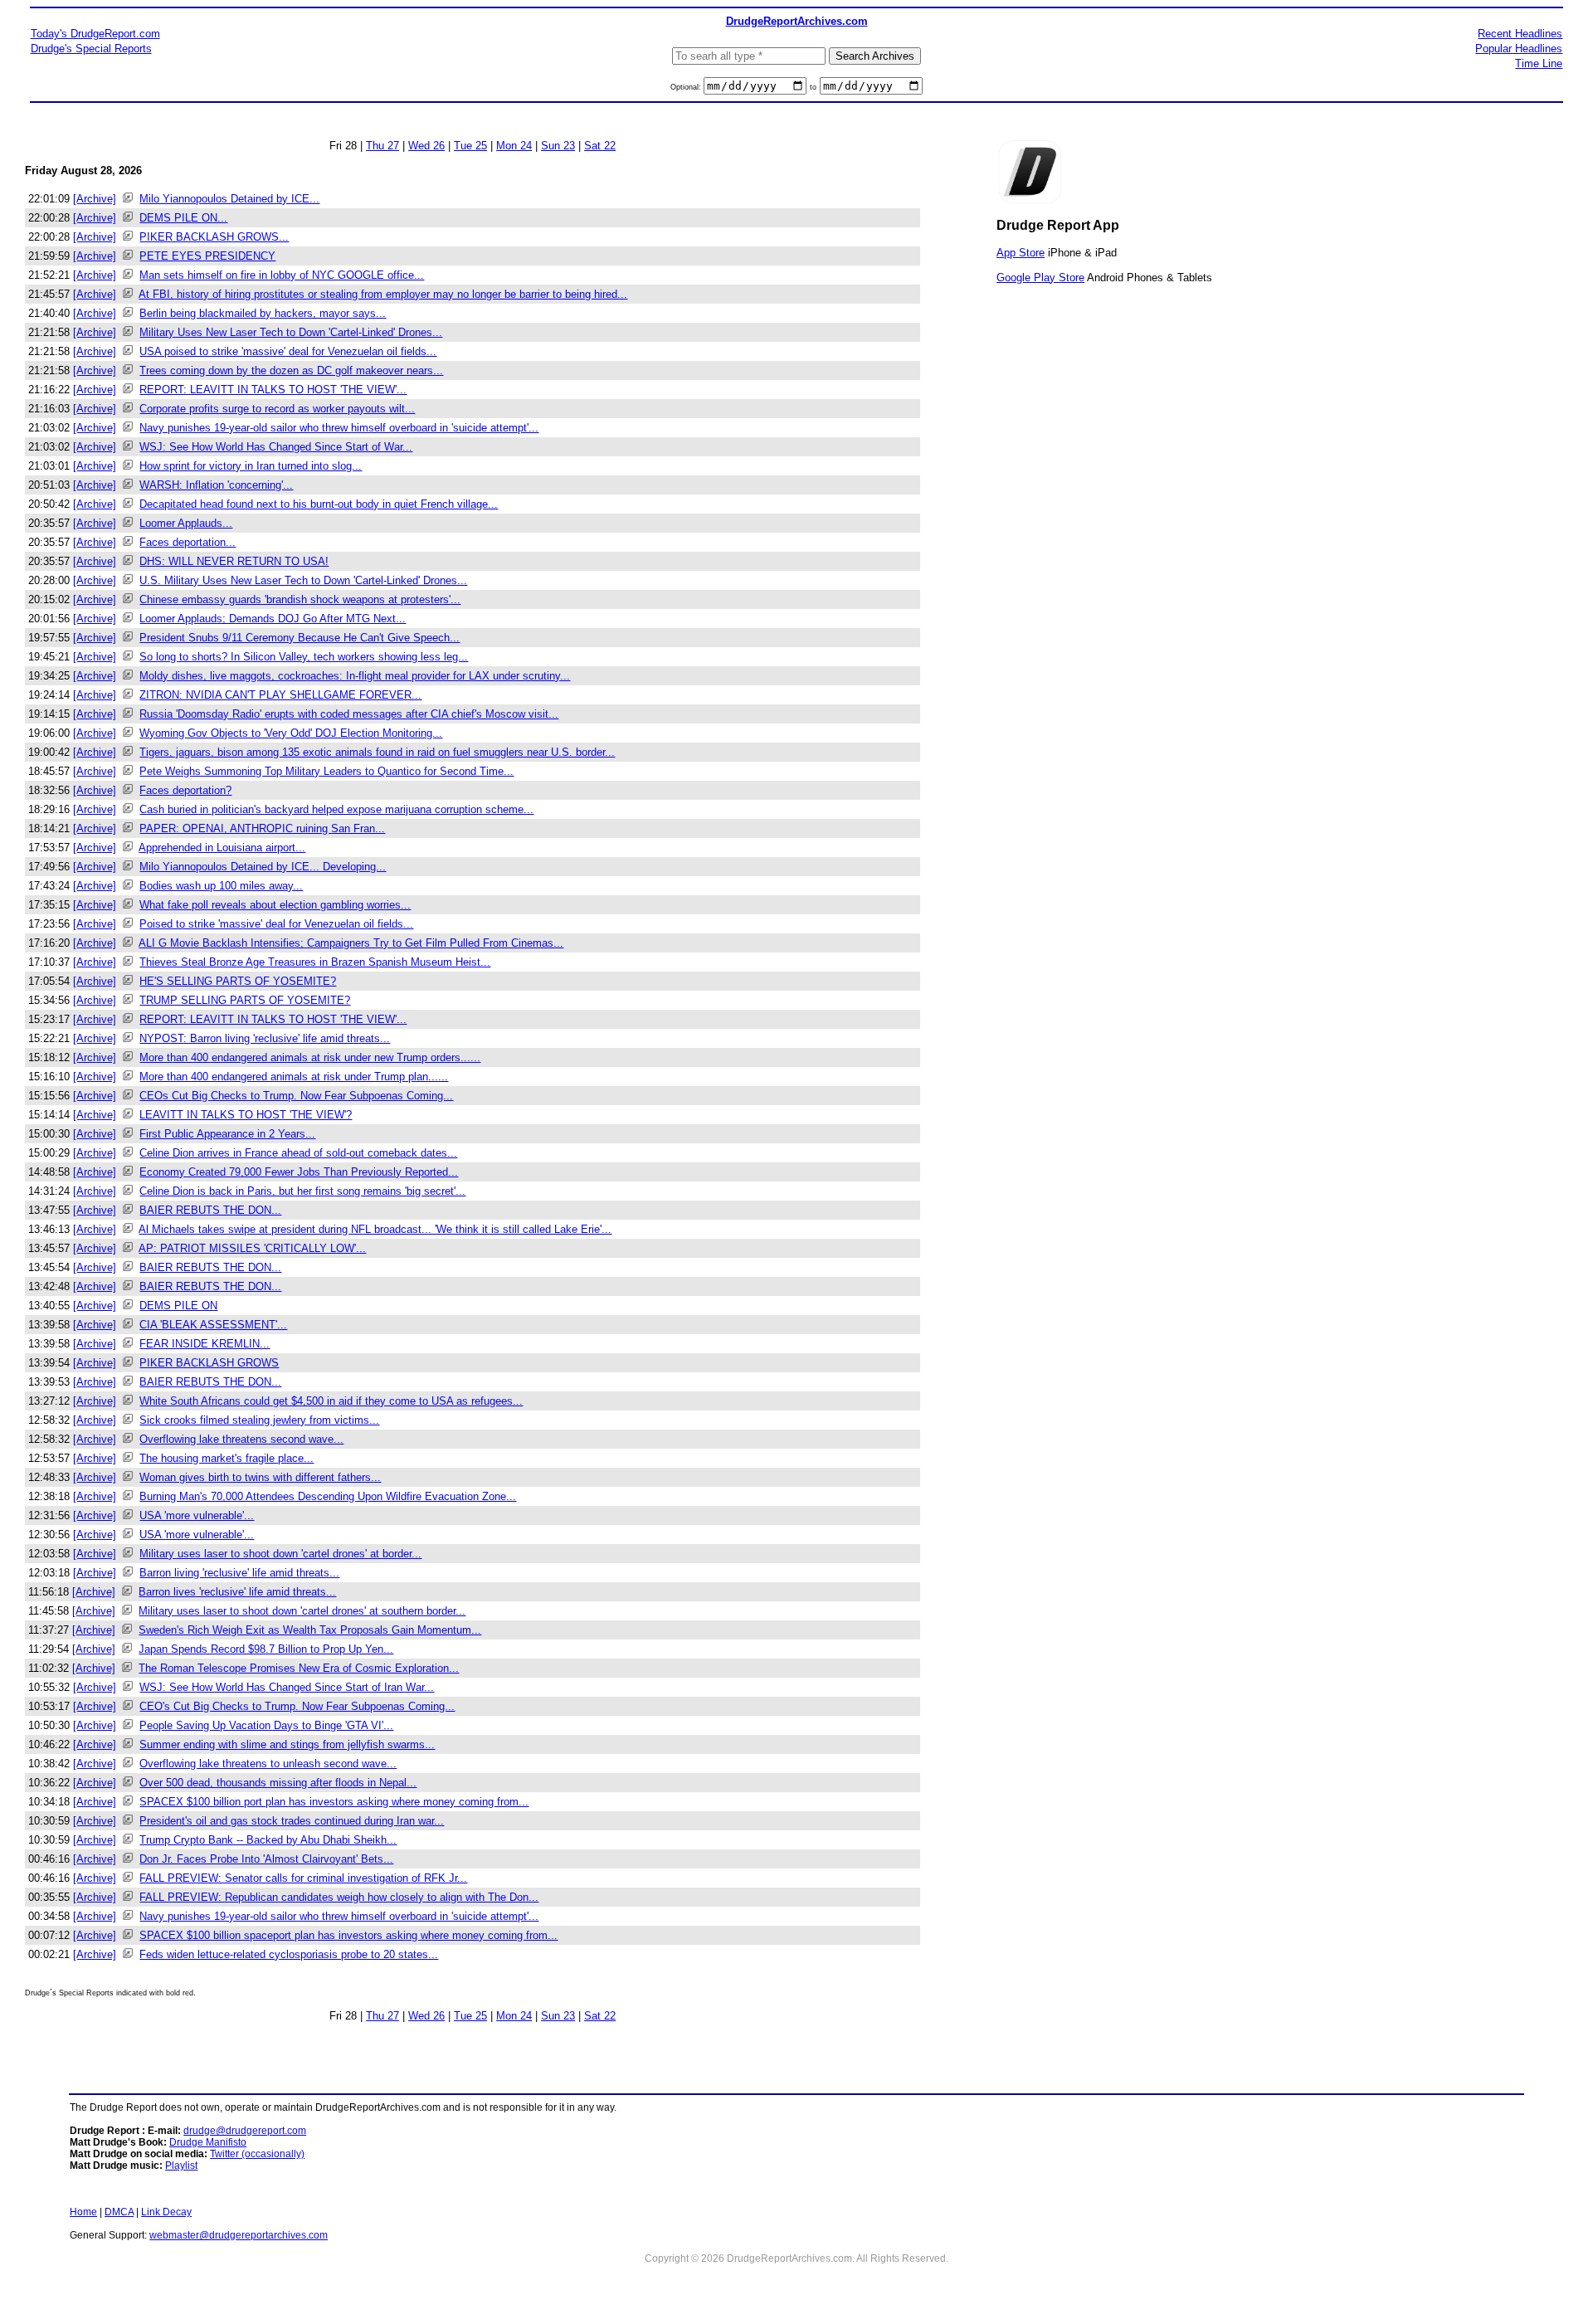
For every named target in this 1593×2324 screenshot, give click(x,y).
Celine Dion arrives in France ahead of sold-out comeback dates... (298, 1153)
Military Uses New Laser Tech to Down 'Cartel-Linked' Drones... (291, 332)
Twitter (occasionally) (257, 2154)
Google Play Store (1040, 278)
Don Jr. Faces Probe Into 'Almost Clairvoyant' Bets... (266, 1859)
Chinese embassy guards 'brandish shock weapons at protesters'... (300, 599)
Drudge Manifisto (208, 2142)
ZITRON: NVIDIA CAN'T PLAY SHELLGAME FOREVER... (280, 695)
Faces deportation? (185, 790)
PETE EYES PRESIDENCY (207, 256)
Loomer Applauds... (186, 523)
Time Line (1539, 63)
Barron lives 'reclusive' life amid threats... (237, 1592)
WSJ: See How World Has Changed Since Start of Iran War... (287, 1687)
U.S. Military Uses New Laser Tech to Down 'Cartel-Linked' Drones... (303, 580)
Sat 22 (600, 146)
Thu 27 (382, 146)
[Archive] (95, 199)
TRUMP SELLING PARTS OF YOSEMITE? (245, 1000)
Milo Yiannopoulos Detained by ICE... (229, 199)
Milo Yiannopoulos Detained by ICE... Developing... (263, 867)
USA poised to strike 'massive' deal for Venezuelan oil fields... (288, 351)
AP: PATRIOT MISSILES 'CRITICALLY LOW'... (252, 1248)
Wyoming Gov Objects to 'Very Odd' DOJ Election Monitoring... (291, 733)
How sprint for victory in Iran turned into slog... (251, 466)
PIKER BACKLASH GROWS (209, 1363)
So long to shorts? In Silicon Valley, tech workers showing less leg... (304, 657)
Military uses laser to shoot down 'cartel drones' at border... (280, 1554)
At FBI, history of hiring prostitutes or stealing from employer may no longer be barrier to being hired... (383, 294)
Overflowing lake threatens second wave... (241, 1439)
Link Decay (166, 2212)
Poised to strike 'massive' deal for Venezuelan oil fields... (276, 924)
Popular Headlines (1519, 49)
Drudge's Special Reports (91, 49)
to (813, 87)
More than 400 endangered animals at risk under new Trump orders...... (310, 1057)
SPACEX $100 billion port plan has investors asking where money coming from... (334, 1802)
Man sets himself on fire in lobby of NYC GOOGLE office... (282, 275)
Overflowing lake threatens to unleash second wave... (268, 1764)
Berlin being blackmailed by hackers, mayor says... (263, 313)
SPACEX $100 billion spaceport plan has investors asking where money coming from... (348, 1935)
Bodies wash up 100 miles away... (221, 886)
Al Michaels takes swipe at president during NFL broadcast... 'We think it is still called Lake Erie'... (375, 1229)
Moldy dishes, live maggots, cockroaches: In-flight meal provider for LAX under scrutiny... (355, 676)
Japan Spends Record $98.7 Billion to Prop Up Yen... (266, 1649)
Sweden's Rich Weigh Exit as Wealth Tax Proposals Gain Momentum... (310, 1630)
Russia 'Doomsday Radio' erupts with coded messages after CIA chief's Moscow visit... (349, 714)
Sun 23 (558, 146)
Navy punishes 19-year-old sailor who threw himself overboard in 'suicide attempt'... (339, 428)
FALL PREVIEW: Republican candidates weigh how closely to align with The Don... (339, 1897)
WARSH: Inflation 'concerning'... (216, 485)
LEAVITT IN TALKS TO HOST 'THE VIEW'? (246, 1115)
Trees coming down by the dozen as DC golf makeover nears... (291, 370)
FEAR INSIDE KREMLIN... (205, 1344)
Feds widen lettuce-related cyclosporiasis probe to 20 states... (289, 1954)
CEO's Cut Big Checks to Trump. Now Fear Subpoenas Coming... (297, 1706)
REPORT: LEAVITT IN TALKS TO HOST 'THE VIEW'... (273, 390)
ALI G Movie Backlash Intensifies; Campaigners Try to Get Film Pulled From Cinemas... (351, 943)
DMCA (119, 2212)
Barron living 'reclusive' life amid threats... (239, 1573)
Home (83, 2212)
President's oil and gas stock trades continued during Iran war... (292, 1821)
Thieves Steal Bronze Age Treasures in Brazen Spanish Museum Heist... (315, 962)
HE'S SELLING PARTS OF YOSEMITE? (238, 981)
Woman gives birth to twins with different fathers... (260, 1477)
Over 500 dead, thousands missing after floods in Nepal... (278, 1783)
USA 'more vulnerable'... (197, 1515)
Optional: (687, 87)
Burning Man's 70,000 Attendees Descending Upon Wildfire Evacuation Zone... (328, 1496)
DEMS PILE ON (178, 1306)
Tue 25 (470, 146)
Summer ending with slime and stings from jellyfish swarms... (287, 1744)
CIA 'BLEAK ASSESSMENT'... (213, 1325)
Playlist (181, 2166)
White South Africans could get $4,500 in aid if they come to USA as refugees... (331, 1401)
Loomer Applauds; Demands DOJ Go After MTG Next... (273, 619)
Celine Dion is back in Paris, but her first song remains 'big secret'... (302, 1191)
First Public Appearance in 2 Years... (227, 1134)
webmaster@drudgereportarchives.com (239, 2235)
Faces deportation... (188, 542)
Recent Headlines (1520, 34)
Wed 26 (426, 146)
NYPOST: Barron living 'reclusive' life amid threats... (265, 1038)
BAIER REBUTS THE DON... (210, 1210)
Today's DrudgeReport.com (95, 34)
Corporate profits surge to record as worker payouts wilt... (277, 409)
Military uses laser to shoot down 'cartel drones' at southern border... (302, 1611)
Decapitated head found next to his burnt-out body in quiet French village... (319, 504)
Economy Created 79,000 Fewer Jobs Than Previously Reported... (299, 1172)
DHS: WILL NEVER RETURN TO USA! (234, 561)
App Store (1021, 253)
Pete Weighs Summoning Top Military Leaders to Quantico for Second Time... (326, 771)
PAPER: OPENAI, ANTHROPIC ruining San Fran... (262, 828)
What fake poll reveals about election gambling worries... (275, 905)
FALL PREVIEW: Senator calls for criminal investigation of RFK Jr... (303, 1878)
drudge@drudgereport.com (245, 2131)
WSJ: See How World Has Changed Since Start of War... (276, 447)
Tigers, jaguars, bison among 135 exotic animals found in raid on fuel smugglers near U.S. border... (377, 752)
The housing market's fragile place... (227, 1458)
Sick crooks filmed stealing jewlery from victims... (259, 1420)
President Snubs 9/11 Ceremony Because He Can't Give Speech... (300, 638)
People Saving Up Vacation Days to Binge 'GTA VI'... (266, 1725)
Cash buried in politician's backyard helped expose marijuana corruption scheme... (336, 809)
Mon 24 (514, 146)
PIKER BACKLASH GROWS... (214, 237)
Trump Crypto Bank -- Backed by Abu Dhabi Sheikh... (268, 1840)
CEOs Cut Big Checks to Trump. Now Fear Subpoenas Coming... (296, 1096)
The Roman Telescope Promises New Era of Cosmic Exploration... (299, 1668)
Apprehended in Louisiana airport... (222, 848)
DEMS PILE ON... (183, 218)
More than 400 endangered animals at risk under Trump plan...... (294, 1077)
